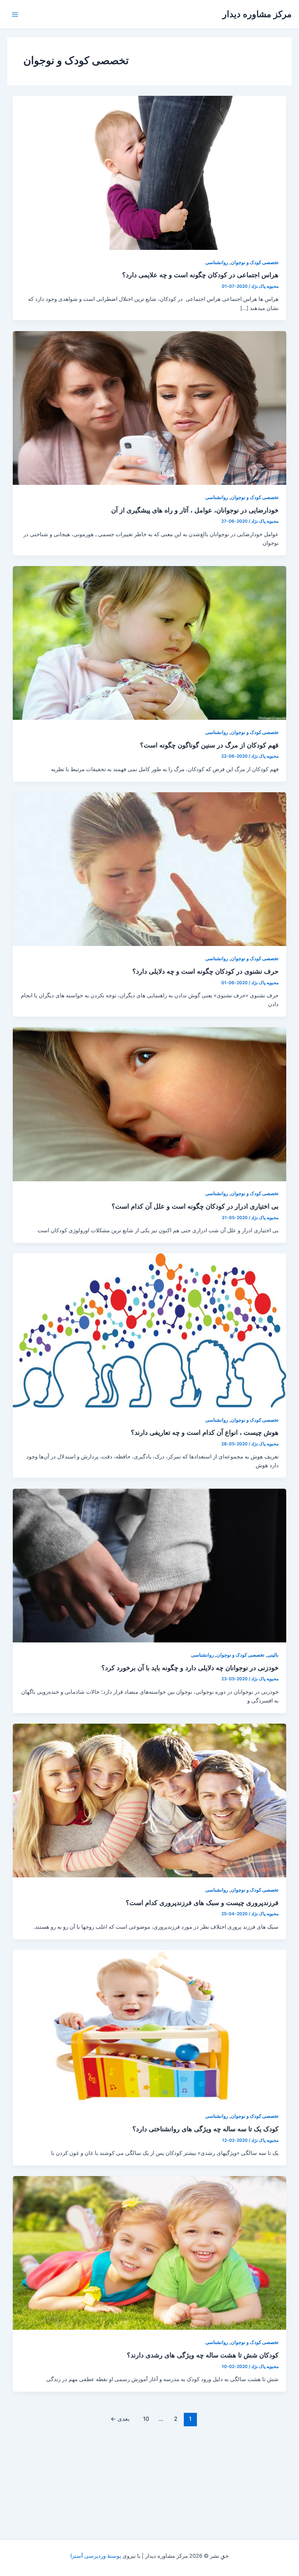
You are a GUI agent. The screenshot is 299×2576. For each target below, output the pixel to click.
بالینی (273, 1655)
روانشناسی (217, 262)
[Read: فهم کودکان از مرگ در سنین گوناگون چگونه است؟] (150, 643)
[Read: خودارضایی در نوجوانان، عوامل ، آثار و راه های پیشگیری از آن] (150, 408)
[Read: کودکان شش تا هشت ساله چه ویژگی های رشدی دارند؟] (150, 2253)
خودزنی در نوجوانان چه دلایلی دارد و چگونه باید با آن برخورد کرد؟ (190, 1668)
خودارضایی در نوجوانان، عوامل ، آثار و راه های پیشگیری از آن (195, 510)
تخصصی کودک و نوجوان (255, 262)
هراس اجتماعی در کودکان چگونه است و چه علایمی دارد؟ (200, 275)
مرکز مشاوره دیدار (257, 14)
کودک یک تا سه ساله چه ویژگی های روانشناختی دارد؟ (205, 2129)
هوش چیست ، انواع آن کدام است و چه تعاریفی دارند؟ (205, 1432)
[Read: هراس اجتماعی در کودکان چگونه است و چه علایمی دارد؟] (150, 173)
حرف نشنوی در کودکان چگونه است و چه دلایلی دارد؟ (205, 971)
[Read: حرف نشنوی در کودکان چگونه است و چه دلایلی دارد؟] (150, 869)
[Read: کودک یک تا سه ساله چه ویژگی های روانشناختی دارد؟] (150, 2026)
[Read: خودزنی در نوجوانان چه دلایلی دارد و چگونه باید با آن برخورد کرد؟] (150, 1565)
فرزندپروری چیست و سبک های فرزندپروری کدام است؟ (202, 1902)
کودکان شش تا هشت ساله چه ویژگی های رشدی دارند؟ (203, 2355)
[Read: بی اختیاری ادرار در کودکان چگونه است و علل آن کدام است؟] (150, 1104)
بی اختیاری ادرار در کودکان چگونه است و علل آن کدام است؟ (195, 1206)
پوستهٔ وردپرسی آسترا (96, 2556)
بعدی (120, 2419)
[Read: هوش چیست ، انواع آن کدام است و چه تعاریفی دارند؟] (150, 1330)
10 (146, 2419)
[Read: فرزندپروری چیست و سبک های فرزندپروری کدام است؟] (150, 1800)
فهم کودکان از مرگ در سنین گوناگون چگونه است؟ (209, 745)
